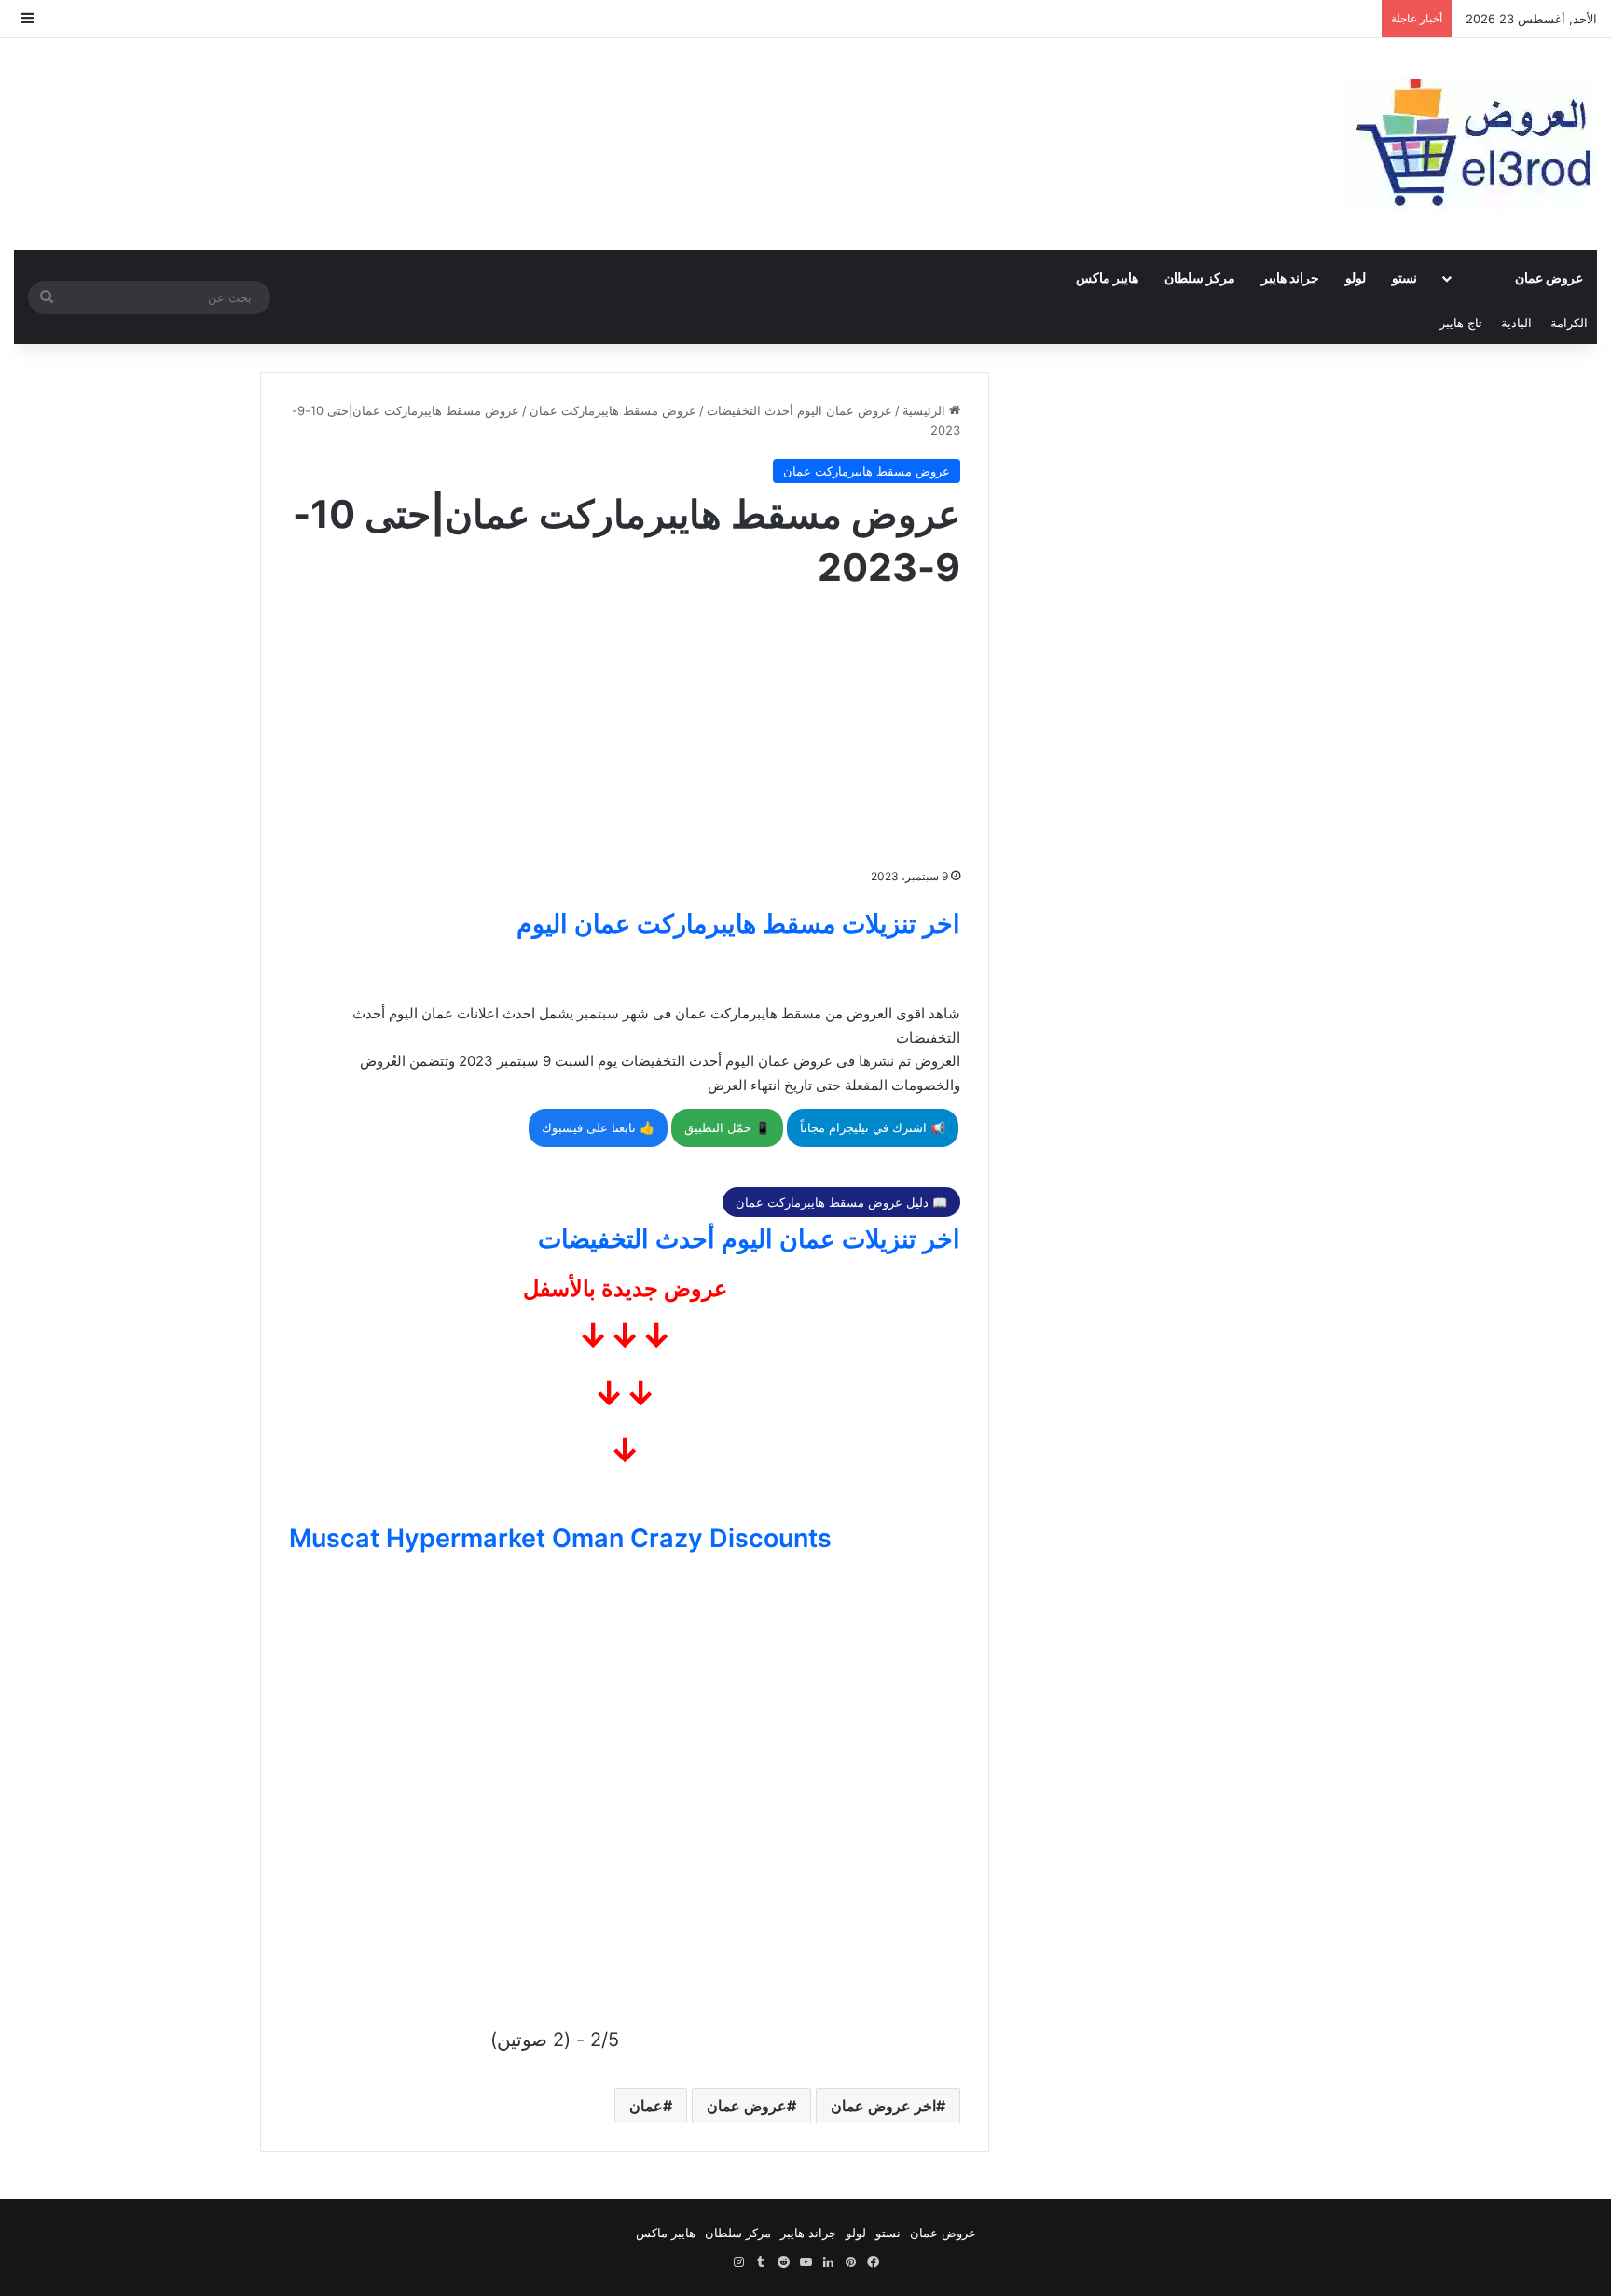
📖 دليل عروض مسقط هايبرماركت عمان (841, 1202)
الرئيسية (926, 410)
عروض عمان (1549, 277)
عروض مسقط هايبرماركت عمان (613, 410)
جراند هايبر (1290, 277)
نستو (1404, 277)
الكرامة (1569, 323)
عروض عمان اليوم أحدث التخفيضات (799, 410)
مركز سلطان (1200, 277)
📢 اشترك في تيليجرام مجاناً (873, 1127)
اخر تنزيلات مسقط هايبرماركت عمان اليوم (738, 924)
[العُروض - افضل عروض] (1471, 144)
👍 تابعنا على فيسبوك (598, 1127)
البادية (1516, 323)
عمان (646, 2106)
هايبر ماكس (1107, 277)
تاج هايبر (1461, 323)
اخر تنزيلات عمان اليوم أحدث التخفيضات (749, 1239)
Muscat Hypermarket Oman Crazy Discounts (560, 1538)
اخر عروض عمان (883, 2106)
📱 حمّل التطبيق (727, 1127)
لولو (1356, 277)
